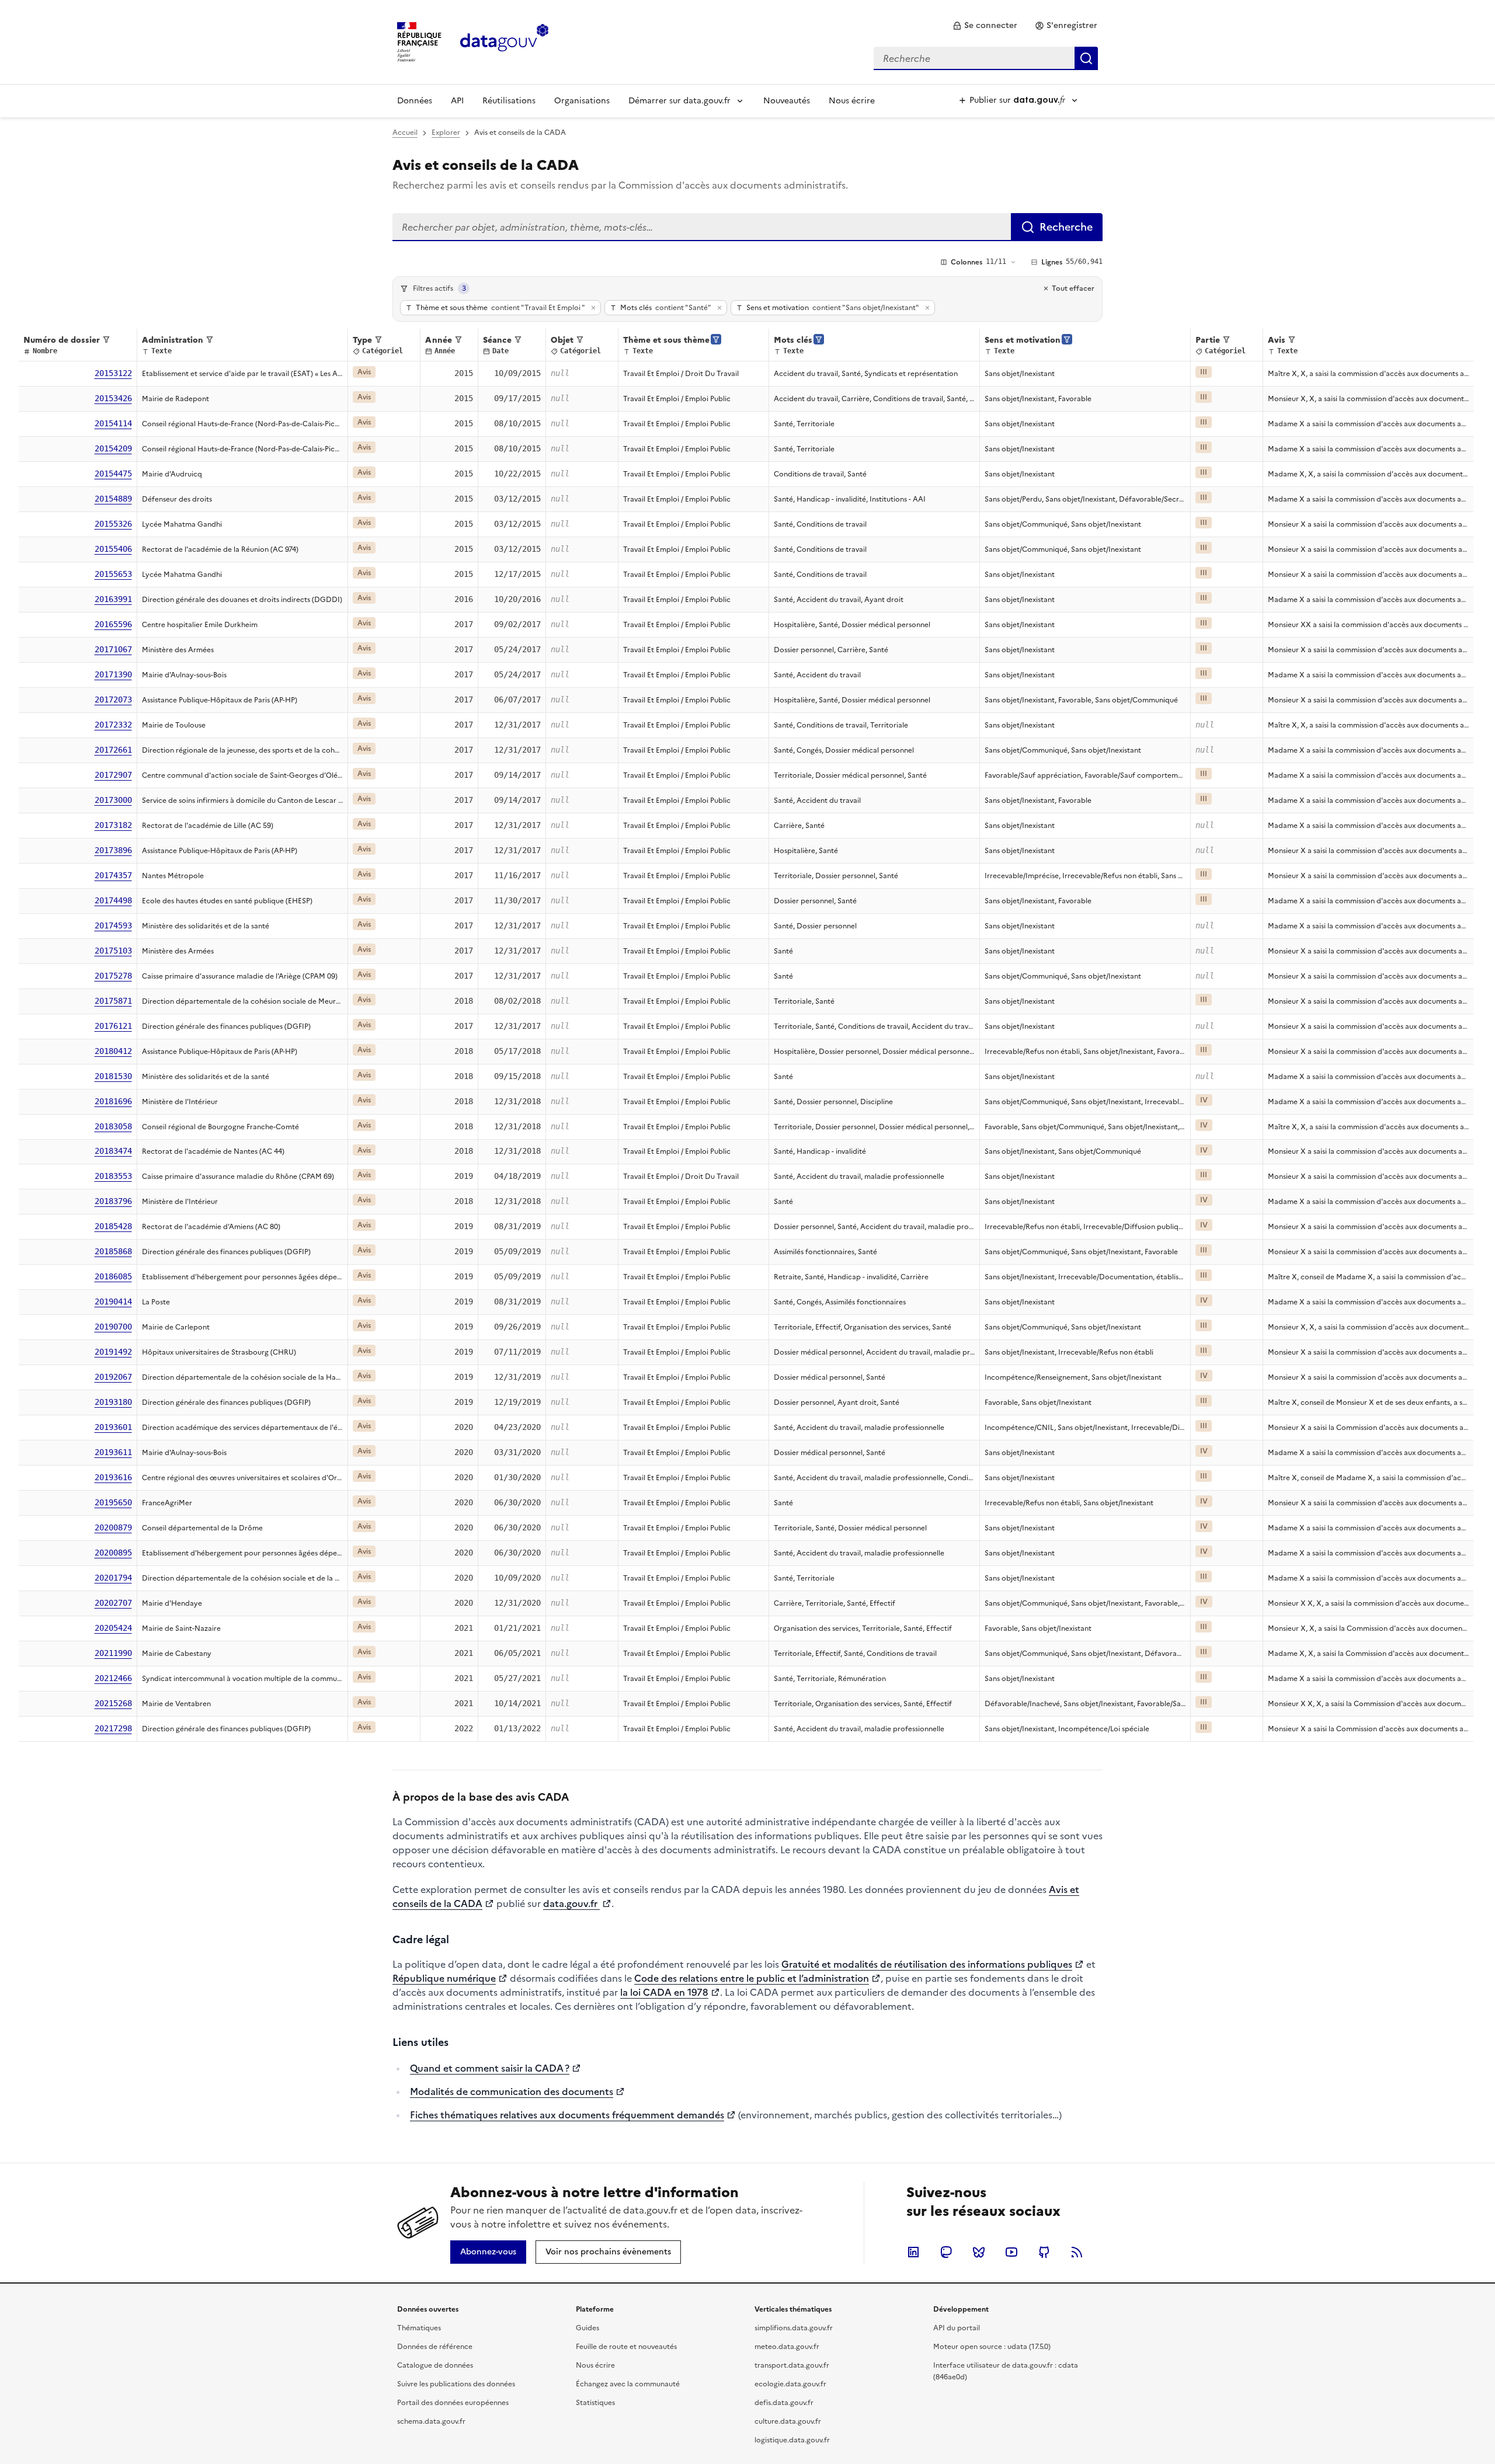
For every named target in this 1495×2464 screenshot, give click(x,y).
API (457, 101)
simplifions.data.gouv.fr (794, 2328)
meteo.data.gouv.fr (787, 2347)
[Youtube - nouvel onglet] (1011, 2252)
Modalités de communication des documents (512, 2091)
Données (415, 101)
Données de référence (435, 2347)
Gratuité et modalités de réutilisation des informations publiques (927, 1964)
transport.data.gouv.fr (792, 2365)
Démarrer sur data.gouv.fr (679, 101)
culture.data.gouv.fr (788, 2421)
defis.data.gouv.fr (784, 2403)
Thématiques (419, 2328)
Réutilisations (509, 101)
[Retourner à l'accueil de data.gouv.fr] (504, 41)
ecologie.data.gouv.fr (790, 2384)
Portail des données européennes (453, 2403)
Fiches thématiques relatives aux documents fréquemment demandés (567, 2115)
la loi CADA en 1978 (664, 1992)
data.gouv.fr (571, 1903)
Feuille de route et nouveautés (626, 2347)
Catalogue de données (435, 2365)
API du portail (957, 2328)
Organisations (582, 101)
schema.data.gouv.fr (431, 2421)
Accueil (405, 133)
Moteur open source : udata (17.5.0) (992, 2347)
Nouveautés (787, 101)
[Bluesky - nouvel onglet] (979, 2252)
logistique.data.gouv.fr (792, 2440)
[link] (985, 26)
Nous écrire (852, 101)
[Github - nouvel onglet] (1044, 2252)
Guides (587, 2328)
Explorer (446, 133)
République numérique (444, 1978)
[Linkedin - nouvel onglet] (913, 2252)
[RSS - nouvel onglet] (1077, 2252)
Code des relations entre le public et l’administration (752, 1978)
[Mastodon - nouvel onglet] (946, 2252)
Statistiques (595, 2403)
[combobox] (986, 58)
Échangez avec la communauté (628, 2384)
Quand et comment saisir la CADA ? (490, 2068)
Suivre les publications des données (456, 2384)
